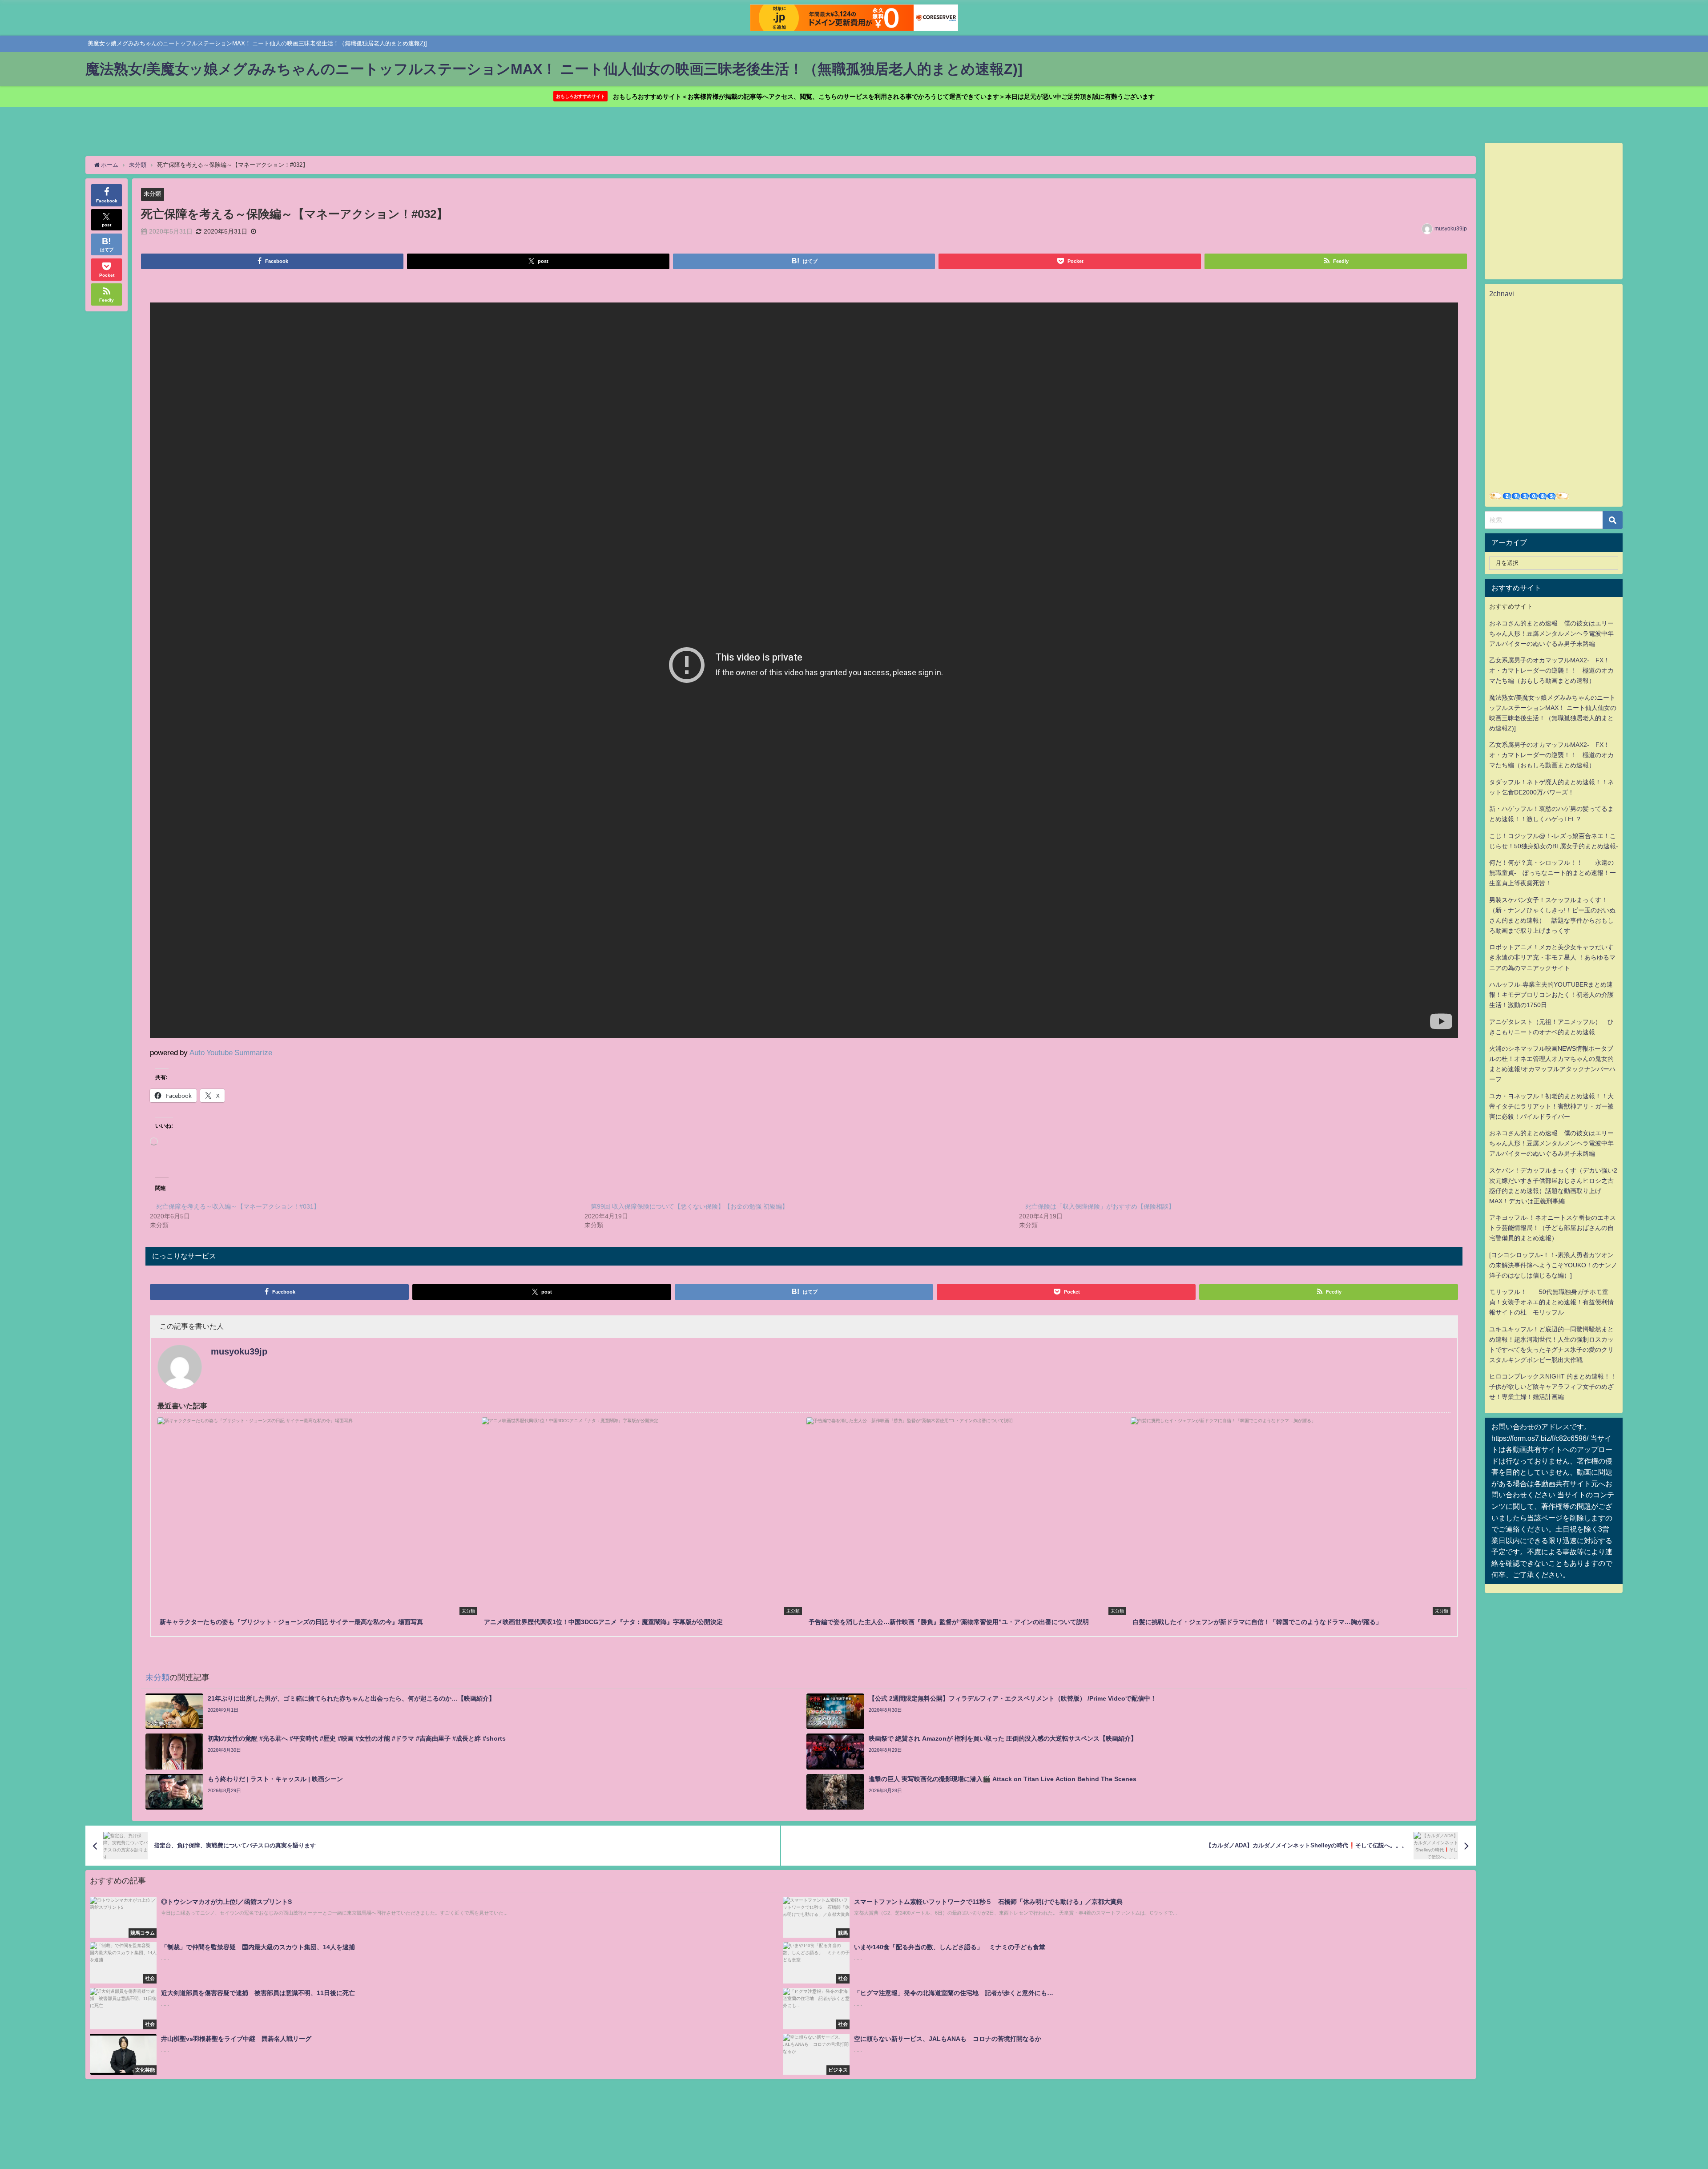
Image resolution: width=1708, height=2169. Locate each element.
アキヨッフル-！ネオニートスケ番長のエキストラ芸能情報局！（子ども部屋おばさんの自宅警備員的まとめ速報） (1553, 1228)
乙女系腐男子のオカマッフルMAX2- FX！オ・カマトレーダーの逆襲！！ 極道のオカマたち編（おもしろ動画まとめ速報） (1551, 670)
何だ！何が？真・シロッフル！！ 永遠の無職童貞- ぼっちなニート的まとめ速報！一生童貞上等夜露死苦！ (1553, 873)
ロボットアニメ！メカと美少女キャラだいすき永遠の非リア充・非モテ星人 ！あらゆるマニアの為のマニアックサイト (1552, 957)
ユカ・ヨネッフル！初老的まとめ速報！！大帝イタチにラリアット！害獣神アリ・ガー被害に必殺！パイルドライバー (1551, 1106)
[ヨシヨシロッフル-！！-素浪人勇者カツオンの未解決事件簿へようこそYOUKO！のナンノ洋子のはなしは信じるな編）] (1553, 1265)
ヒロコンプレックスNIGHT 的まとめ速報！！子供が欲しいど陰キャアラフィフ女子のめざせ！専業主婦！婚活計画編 (1553, 1387)
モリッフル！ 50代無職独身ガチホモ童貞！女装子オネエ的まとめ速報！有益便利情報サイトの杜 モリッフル (1551, 1302)
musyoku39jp (1451, 229)
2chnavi (1502, 294)
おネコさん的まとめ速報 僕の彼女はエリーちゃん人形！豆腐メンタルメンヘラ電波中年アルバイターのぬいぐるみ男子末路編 (1551, 633)
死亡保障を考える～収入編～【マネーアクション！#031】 (238, 1206)
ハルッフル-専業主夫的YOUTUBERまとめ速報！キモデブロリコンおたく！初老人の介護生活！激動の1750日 (1551, 995)
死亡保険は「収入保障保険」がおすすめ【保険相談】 (1100, 1206)
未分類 (152, 194)
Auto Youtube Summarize (231, 1052)
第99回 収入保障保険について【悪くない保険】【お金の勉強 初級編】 (689, 1206)
